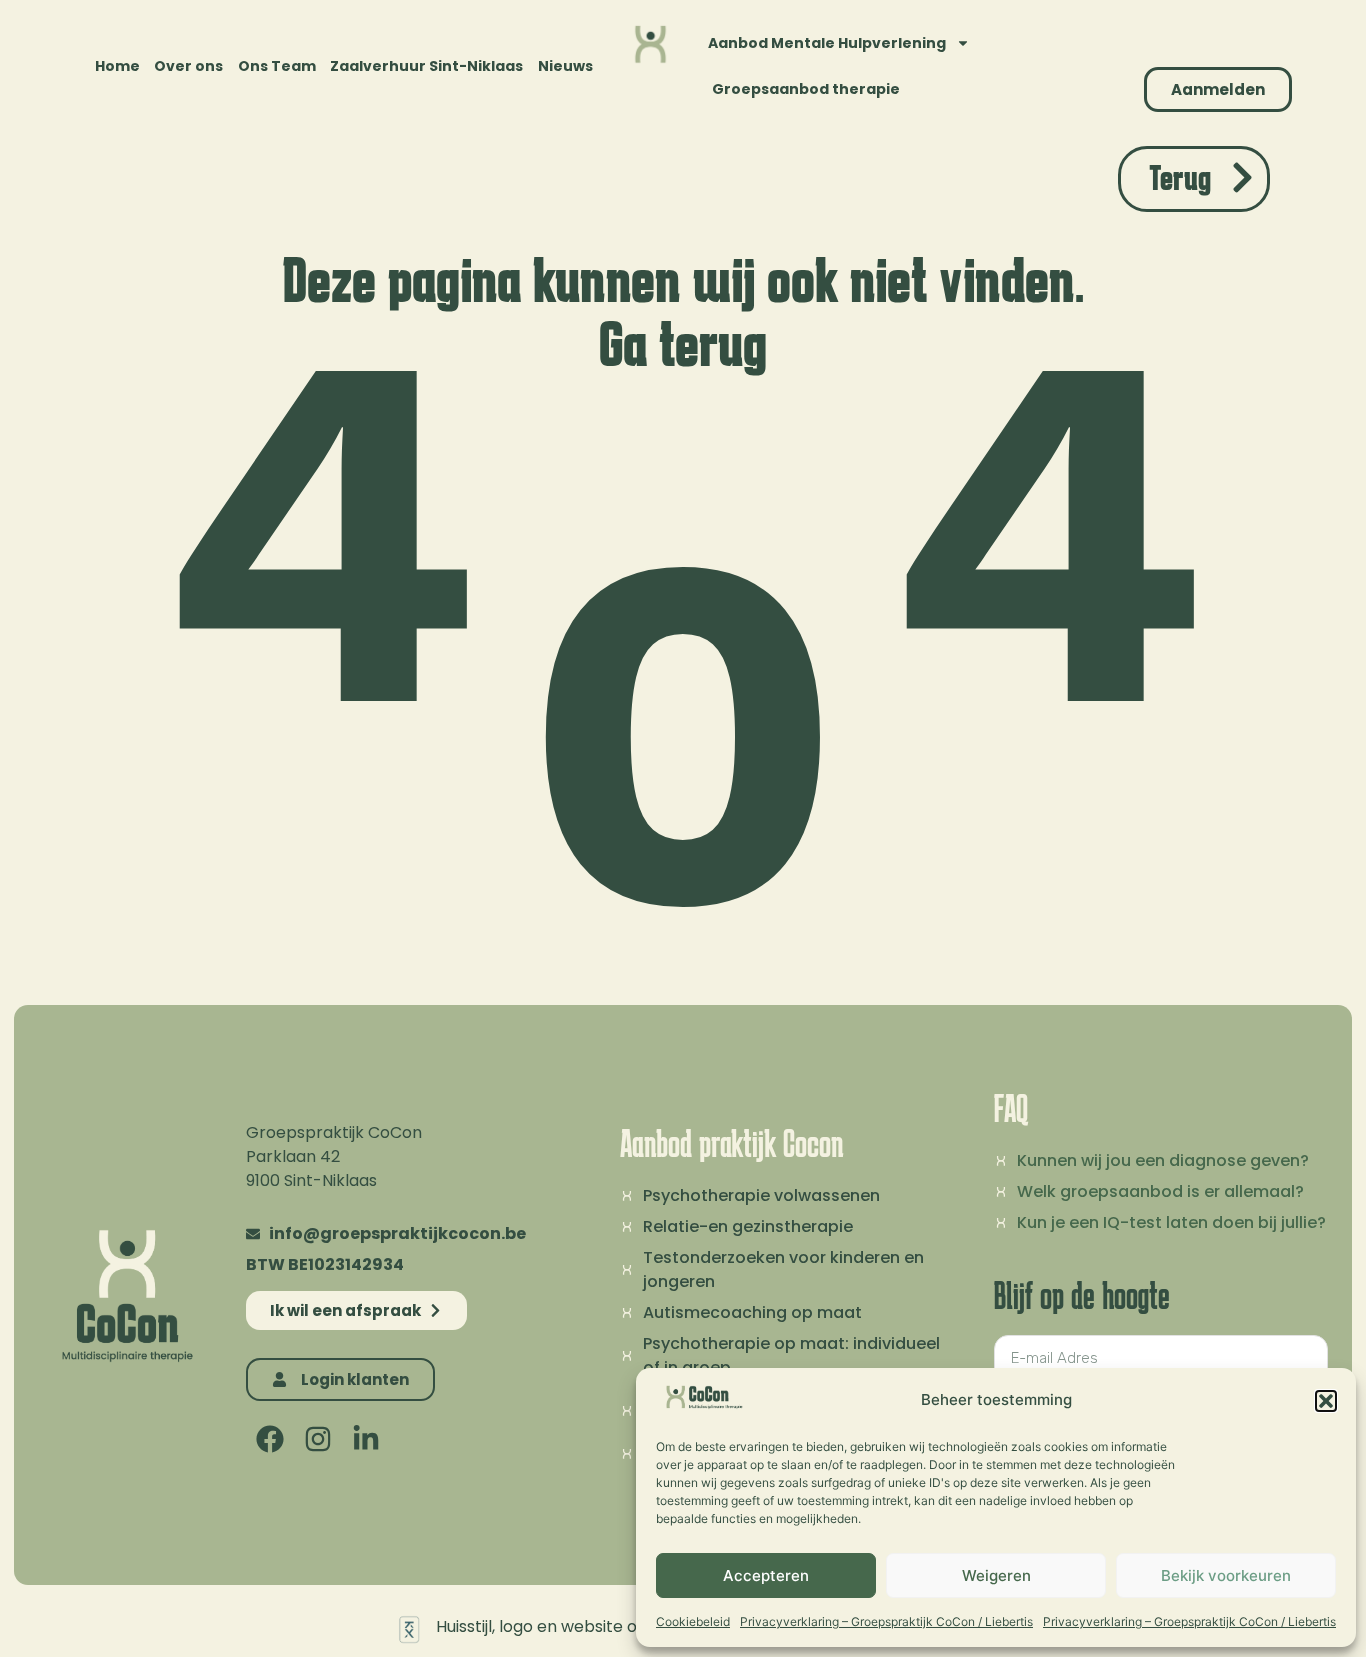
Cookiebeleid (693, 1621)
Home (117, 66)
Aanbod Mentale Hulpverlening (827, 43)
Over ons (188, 66)
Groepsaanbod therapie (806, 89)
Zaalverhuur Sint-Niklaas (426, 66)
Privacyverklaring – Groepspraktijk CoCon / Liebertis (886, 1621)
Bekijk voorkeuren (1226, 1575)
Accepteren (766, 1575)
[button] (1326, 1401)
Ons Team (277, 66)
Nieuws (565, 66)
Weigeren (996, 1575)
